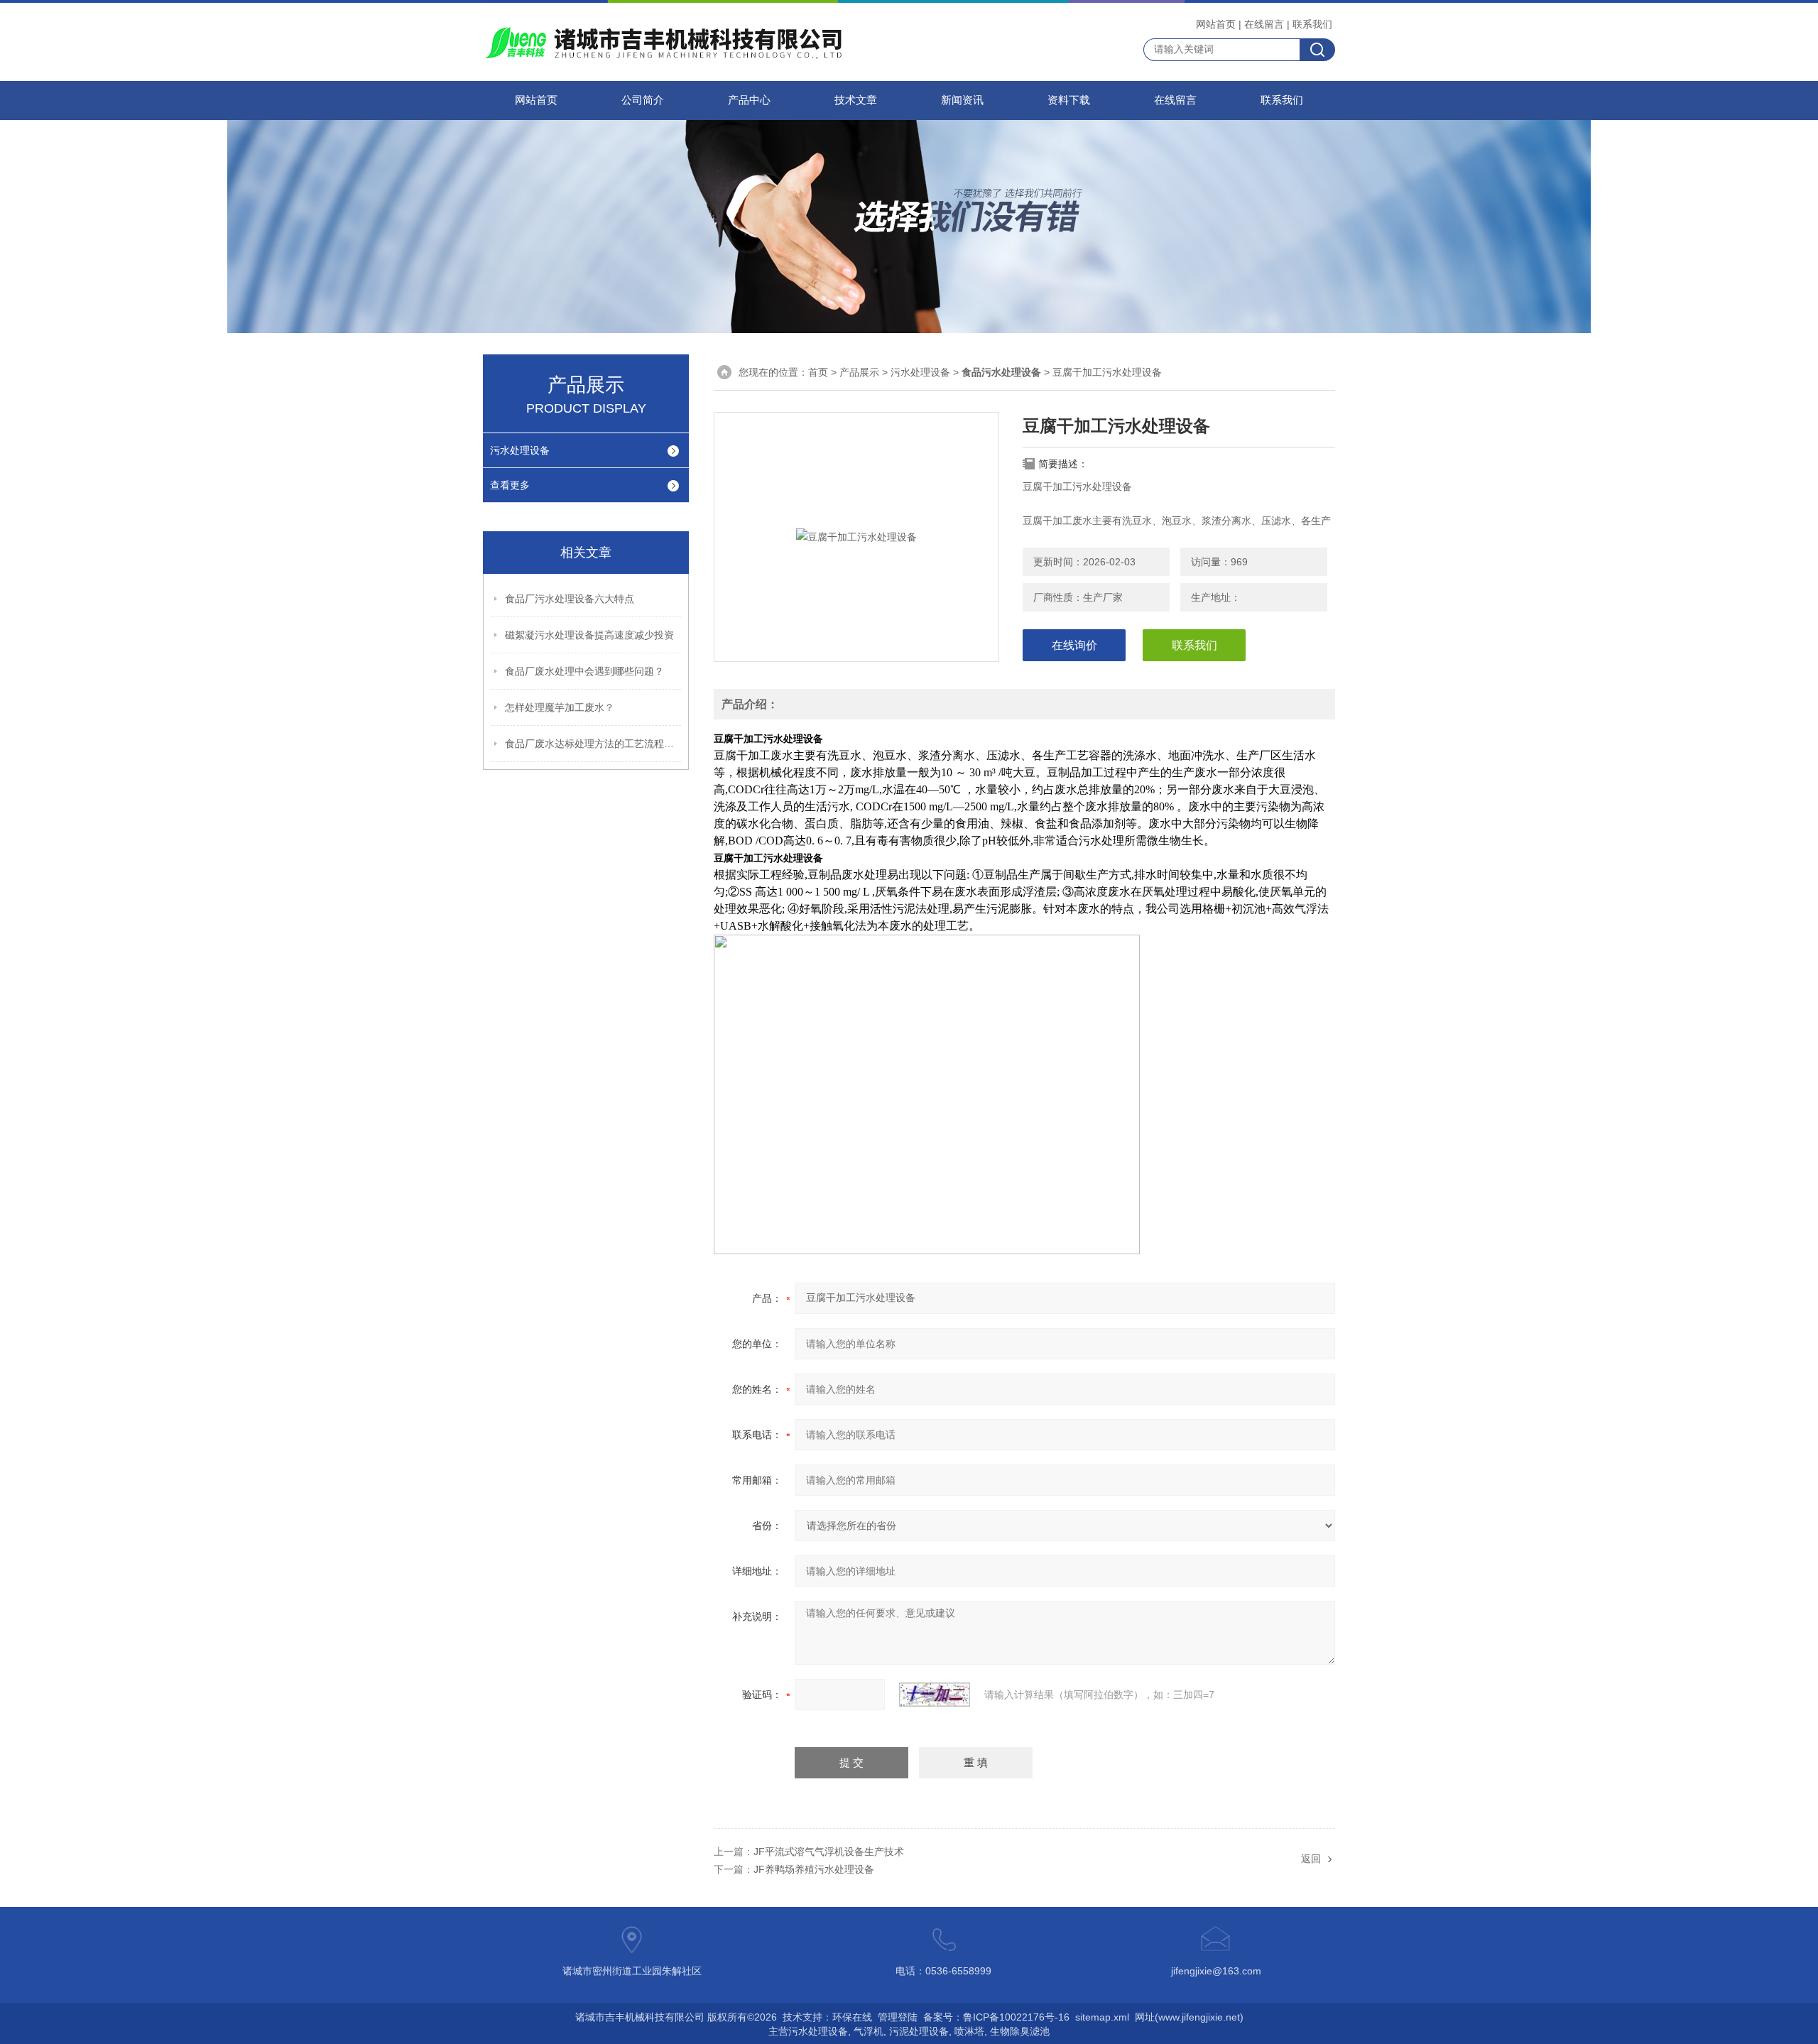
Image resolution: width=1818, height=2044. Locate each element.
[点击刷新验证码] (935, 1695)
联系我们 (1312, 24)
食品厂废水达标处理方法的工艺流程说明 (594, 744)
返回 (1311, 1859)
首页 (818, 372)
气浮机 (869, 2031)
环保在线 (852, 2017)
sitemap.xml (1102, 2017)
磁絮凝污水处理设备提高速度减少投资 (589, 635)
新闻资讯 (962, 100)
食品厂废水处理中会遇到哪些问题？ (584, 671)
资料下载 (1069, 100)
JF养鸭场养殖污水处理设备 (814, 1869)
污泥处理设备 (919, 2031)
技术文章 (856, 100)
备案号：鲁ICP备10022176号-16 (996, 2017)
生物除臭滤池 (1020, 2031)
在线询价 (1074, 645)
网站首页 (1216, 24)
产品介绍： (750, 704)
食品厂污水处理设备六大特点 (570, 599)
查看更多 (510, 485)
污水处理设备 (520, 450)
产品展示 (859, 372)
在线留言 (1264, 24)
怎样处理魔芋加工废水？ (560, 707)
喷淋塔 (969, 2031)
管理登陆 (898, 2017)
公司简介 (643, 100)
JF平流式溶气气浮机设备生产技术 (829, 1852)
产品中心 (749, 100)
